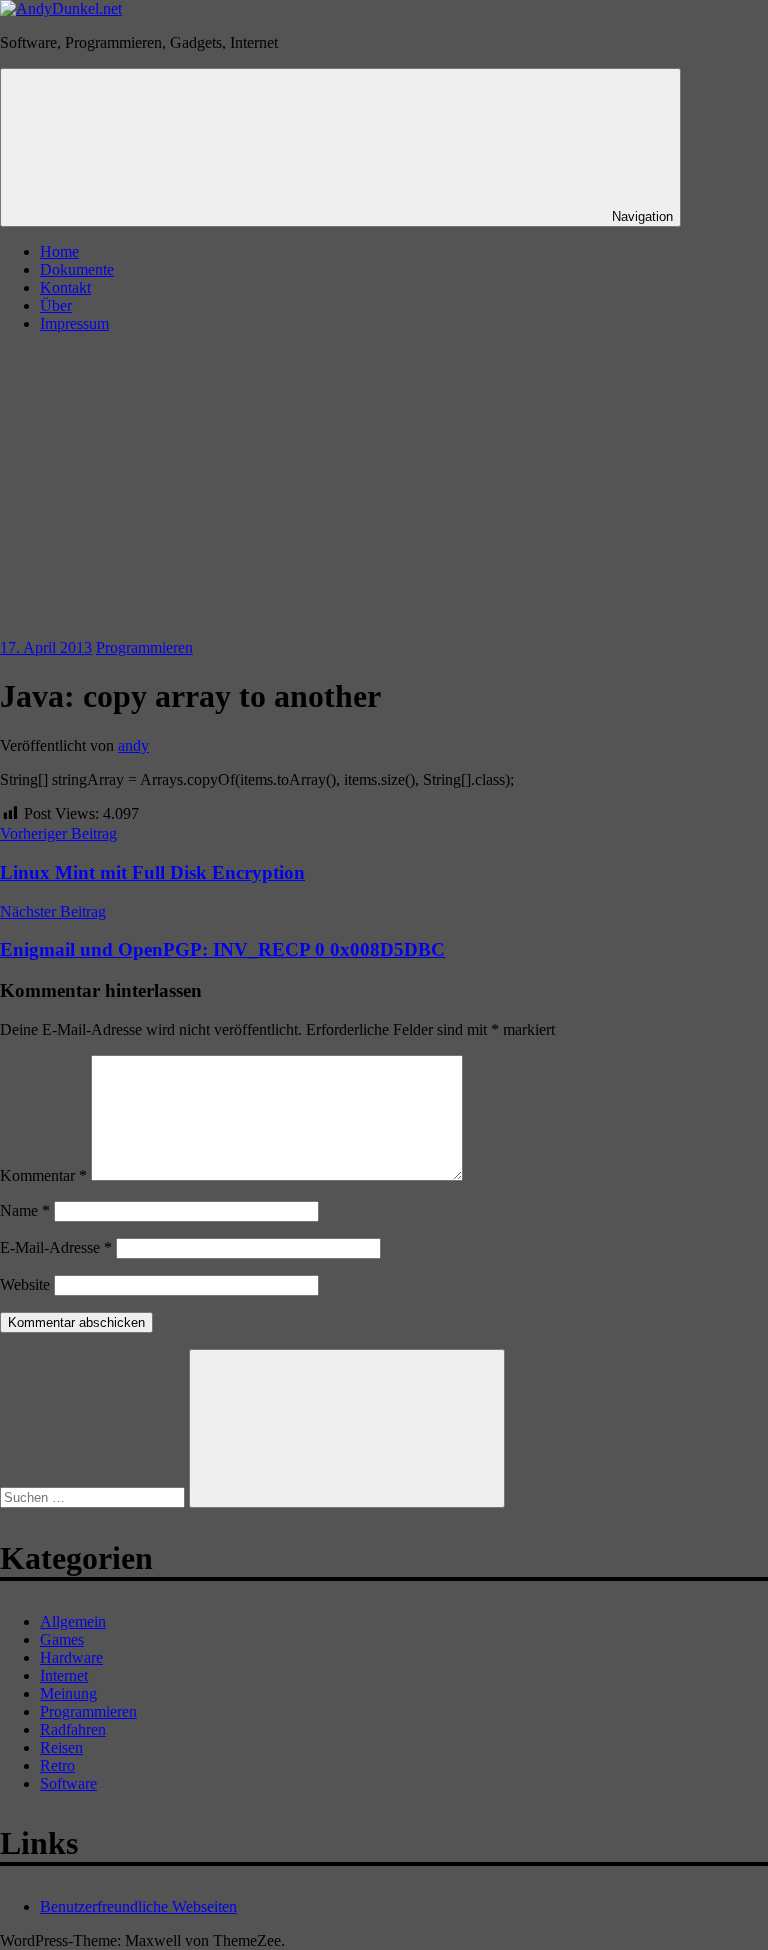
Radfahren (73, 1729)
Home (59, 251)
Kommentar (43, 1175)
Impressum (74, 323)
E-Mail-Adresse (56, 1247)
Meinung (68, 1693)
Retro (57, 1765)
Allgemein (73, 1621)
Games (62, 1639)
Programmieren (144, 647)
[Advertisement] (384, 489)
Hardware (71, 1657)
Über (56, 305)
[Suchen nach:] (94, 1496)
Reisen (61, 1747)
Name (25, 1210)
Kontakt (65, 287)
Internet (64, 1675)
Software (68, 1783)
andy (133, 745)
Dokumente (77, 269)
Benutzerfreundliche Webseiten (138, 1906)
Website (25, 1284)
